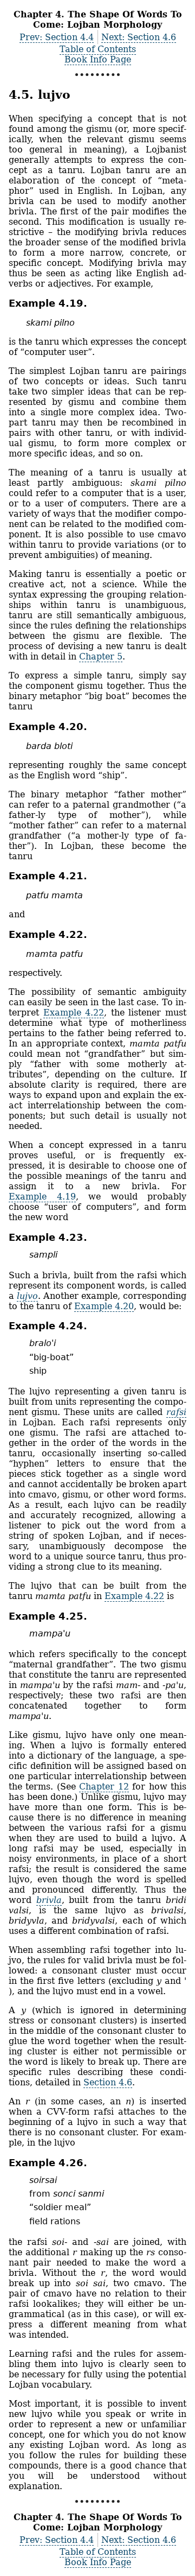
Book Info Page (98, 59)
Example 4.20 (104, 1306)
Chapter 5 (101, 656)
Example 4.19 (42, 1197)
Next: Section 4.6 (139, 37)
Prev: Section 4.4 (57, 37)
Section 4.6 (108, 2082)
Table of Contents (98, 49)
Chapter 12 (104, 1787)
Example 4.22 (74, 1013)
